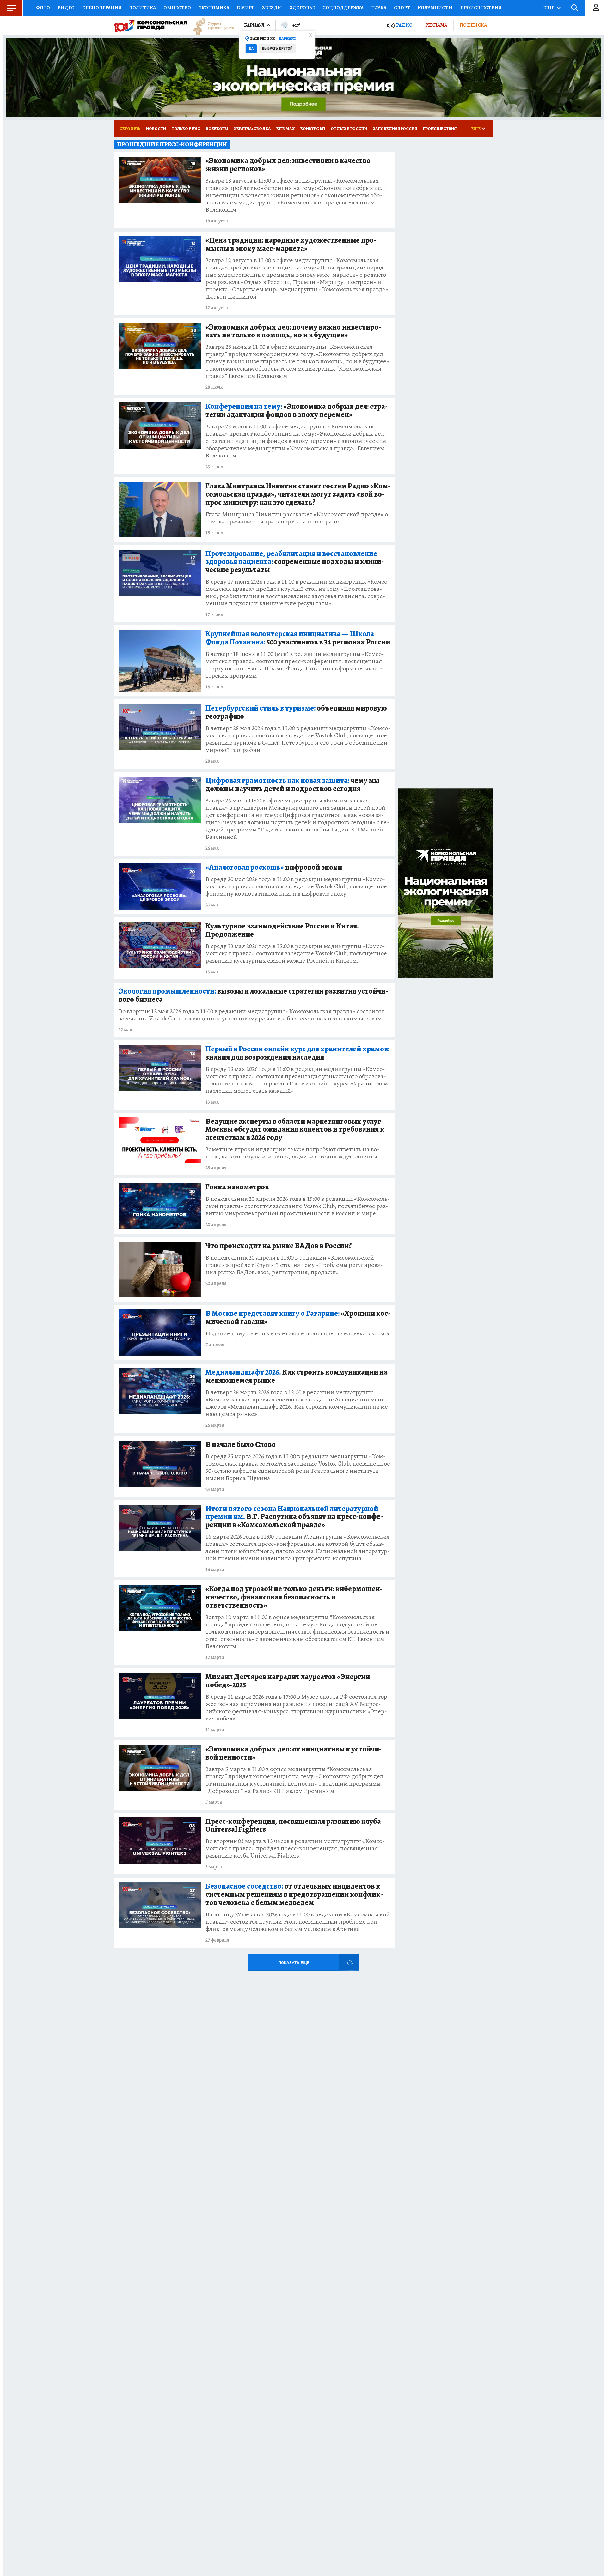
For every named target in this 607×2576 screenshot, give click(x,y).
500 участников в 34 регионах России (298, 638)
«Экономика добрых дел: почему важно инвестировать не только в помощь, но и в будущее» (293, 331)
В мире (246, 8)
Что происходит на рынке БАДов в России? (279, 1246)
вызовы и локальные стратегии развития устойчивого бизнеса (253, 995)
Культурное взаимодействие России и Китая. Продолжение (282, 930)
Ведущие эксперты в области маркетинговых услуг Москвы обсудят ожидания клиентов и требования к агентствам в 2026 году (295, 1130)
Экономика (214, 8)
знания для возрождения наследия (297, 1053)
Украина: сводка (252, 128)
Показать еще (294, 1963)
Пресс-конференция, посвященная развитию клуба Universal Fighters (293, 1826)
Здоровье (302, 8)
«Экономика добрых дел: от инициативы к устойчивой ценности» (294, 1753)
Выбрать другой (277, 48)
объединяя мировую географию (296, 712)
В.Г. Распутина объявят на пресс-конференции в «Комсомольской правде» (294, 1517)
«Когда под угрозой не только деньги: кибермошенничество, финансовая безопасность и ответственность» (294, 1597)
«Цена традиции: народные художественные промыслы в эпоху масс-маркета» (291, 245)
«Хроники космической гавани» (298, 1318)
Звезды (272, 8)
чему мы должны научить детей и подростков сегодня (292, 785)
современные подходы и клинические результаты (295, 562)
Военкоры (217, 128)
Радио (404, 25)
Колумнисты (435, 8)
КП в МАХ (285, 128)
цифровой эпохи (274, 868)
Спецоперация (102, 8)
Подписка (473, 25)
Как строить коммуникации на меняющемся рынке (297, 1376)
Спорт (402, 8)
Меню (11, 8)
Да (251, 48)
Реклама (436, 25)
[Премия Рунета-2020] (211, 25)
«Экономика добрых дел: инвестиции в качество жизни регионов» (288, 165)
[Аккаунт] (596, 8)
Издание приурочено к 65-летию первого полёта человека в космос (298, 1333)
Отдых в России (349, 128)
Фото (43, 8)
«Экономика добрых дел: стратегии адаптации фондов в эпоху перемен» (297, 411)
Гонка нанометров (237, 1187)
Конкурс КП (313, 128)
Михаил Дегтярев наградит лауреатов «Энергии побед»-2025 (288, 1681)
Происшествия (481, 8)
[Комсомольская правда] (150, 25)
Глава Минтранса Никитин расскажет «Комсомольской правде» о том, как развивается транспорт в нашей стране (297, 518)
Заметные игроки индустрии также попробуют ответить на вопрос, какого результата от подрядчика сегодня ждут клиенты (292, 1153)
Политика (142, 8)
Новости (156, 128)
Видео (66, 8)
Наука (379, 8)
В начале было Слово (241, 1445)
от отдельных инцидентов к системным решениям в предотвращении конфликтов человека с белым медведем (294, 1895)
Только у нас (186, 128)
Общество (177, 8)
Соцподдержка (343, 8)
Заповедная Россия (395, 128)
